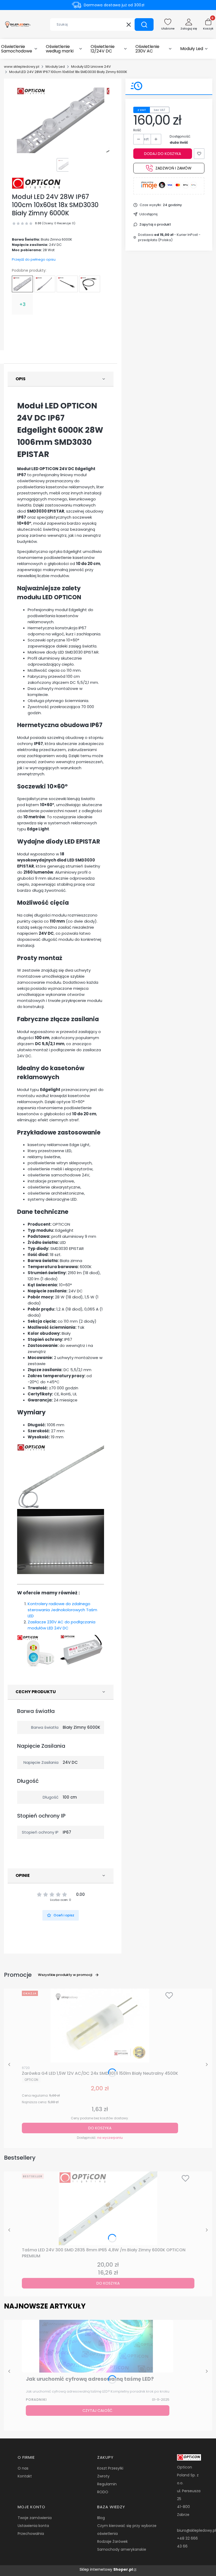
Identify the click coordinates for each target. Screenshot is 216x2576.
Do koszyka (100, 2128)
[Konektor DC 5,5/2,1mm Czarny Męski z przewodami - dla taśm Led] (67, 284)
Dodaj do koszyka (163, 154)
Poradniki (36, 2400)
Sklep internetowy (106, 2569)
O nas (23, 2468)
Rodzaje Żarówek (112, 2541)
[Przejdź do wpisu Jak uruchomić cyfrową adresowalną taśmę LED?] (98, 2346)
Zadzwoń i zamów (173, 168)
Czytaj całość (97, 2411)
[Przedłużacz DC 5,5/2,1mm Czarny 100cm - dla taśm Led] (90, 284)
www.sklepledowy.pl (22, 67)
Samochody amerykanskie (122, 2549)
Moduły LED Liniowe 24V (91, 67)
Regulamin (107, 2484)
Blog (101, 2518)
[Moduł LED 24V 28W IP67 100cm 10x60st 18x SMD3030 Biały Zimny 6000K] (22, 284)
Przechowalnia (31, 2534)
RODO (103, 2492)
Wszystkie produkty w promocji (65, 1975)
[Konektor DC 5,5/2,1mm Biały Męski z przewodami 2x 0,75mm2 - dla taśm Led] (45, 284)
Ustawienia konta (33, 2526)
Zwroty (103, 2476)
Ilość (137, 130)
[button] (144, 25)
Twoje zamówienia (35, 2518)
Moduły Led (55, 67)
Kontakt (25, 2476)
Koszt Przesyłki (110, 2468)
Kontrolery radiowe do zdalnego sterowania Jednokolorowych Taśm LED (62, 1610)
